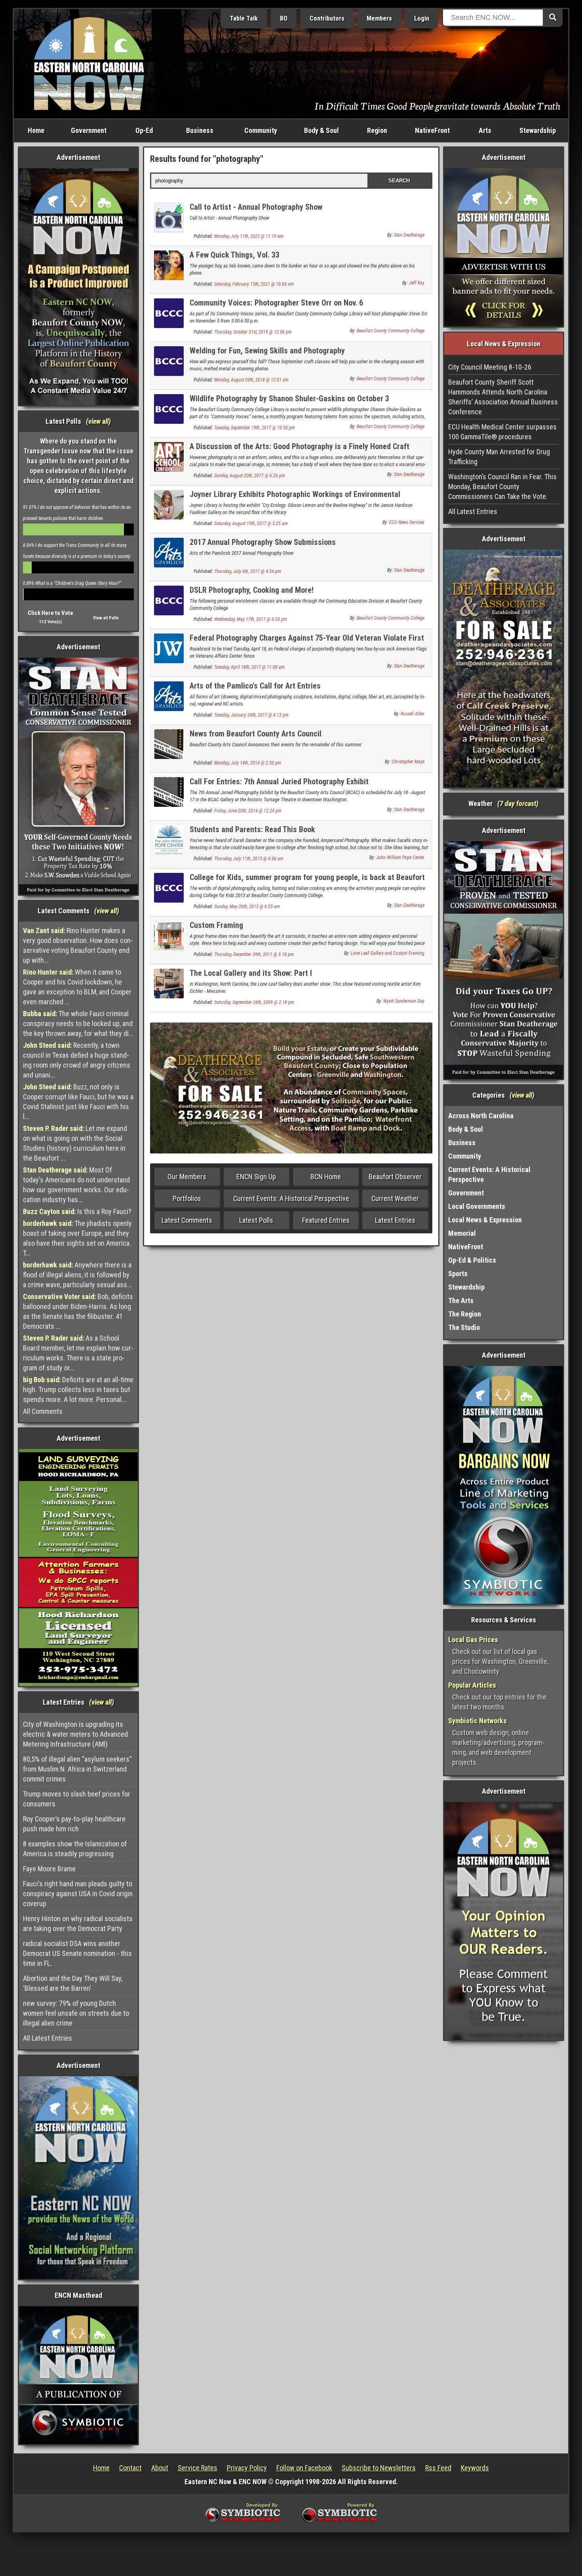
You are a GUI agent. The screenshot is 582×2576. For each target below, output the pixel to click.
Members (379, 18)
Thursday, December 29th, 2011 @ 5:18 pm (254, 954)
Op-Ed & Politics (472, 1260)
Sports (458, 1274)
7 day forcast (518, 803)
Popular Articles (472, 1685)
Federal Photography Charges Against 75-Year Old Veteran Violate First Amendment (307, 642)
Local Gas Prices (473, 1640)
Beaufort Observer (395, 1177)
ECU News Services (407, 522)
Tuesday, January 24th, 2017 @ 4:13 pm (251, 715)
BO (284, 18)
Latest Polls (256, 1220)
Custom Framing (216, 925)
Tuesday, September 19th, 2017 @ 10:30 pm (255, 428)
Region (377, 130)
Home (36, 130)
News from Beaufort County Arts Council (256, 734)
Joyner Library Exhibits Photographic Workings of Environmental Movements (295, 499)
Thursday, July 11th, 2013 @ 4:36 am (249, 859)
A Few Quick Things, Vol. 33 (235, 255)
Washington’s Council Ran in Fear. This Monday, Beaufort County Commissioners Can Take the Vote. (502, 487)
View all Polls (106, 618)
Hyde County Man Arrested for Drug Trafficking (499, 457)
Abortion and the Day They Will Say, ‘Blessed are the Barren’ (73, 1983)
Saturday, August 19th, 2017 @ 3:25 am (251, 524)
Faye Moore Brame (49, 1869)
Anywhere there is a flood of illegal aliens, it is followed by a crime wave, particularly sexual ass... (77, 1275)
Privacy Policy (247, 2468)
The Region (465, 1314)
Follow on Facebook (304, 2468)
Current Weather (395, 1198)
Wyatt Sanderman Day (404, 1001)
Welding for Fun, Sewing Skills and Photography (267, 351)
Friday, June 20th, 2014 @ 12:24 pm (248, 811)
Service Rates (198, 2468)
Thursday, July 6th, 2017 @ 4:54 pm (248, 571)
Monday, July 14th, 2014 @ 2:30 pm (248, 763)
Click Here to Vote (50, 613)
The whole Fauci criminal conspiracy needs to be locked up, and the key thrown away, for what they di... (78, 1023)
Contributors (327, 18)
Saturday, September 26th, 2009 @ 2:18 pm (254, 1002)
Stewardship (538, 130)
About (160, 2468)
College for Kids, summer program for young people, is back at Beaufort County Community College (307, 882)
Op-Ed (144, 130)
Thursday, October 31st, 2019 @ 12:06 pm (253, 332)
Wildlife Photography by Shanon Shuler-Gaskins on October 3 (289, 398)
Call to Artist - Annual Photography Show (256, 207)
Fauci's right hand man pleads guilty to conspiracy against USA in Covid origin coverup (78, 1894)
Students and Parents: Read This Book (252, 829)
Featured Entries (326, 1220)
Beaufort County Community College (391, 331)
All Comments (43, 1411)
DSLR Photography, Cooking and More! (252, 590)
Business (200, 130)
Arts (485, 130)
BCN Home (326, 1177)
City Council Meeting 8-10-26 (490, 367)
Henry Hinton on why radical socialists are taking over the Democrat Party (78, 1923)
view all (98, 421)
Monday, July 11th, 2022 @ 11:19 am (249, 236)
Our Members (187, 1177)
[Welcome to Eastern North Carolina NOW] (89, 63)
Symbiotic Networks (477, 1721)
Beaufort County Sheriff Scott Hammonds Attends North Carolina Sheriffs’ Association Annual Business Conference (503, 397)
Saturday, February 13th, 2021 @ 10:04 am (254, 284)
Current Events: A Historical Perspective (291, 1198)
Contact (130, 2468)
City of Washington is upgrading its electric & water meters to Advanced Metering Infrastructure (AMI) (75, 1734)
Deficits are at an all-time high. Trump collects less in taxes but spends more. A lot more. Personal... (78, 1389)
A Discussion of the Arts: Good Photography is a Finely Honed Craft (300, 446)
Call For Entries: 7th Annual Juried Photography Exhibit (279, 782)
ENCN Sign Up (256, 1177)
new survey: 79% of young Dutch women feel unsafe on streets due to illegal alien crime (76, 2013)
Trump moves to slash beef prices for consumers (77, 1799)
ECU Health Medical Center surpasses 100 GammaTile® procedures (502, 432)
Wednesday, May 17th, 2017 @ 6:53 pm (251, 619)
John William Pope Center (400, 857)
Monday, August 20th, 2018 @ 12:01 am (251, 380)
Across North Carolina (481, 1116)
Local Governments (477, 1206)
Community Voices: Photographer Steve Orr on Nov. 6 (276, 303)
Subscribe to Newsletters (379, 2468)
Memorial (462, 1233)
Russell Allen (413, 714)
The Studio (464, 1327)
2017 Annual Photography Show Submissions (263, 542)
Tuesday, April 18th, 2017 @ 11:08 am (249, 667)
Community (261, 130)
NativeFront (432, 130)
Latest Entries (395, 1220)
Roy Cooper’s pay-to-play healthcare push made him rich (74, 1824)
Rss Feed (438, 2468)
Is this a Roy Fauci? (77, 1211)
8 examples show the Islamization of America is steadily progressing (75, 1849)
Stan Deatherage (409, 235)
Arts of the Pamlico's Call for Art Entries (255, 686)
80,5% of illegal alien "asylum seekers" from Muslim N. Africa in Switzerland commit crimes (77, 1769)
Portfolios (187, 1198)
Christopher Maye (408, 762)
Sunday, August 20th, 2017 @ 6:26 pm (250, 476)
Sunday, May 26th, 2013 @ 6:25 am (247, 907)
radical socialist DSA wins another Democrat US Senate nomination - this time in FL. (77, 1953)
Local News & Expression (485, 1220)
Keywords (475, 2468)
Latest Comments (187, 1220)
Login (422, 18)
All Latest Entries (48, 2038)
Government (89, 130)
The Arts (461, 1300)
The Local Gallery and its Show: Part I (251, 973)
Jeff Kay (417, 283)
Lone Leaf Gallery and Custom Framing (388, 953)
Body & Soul (321, 130)
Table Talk (244, 18)
